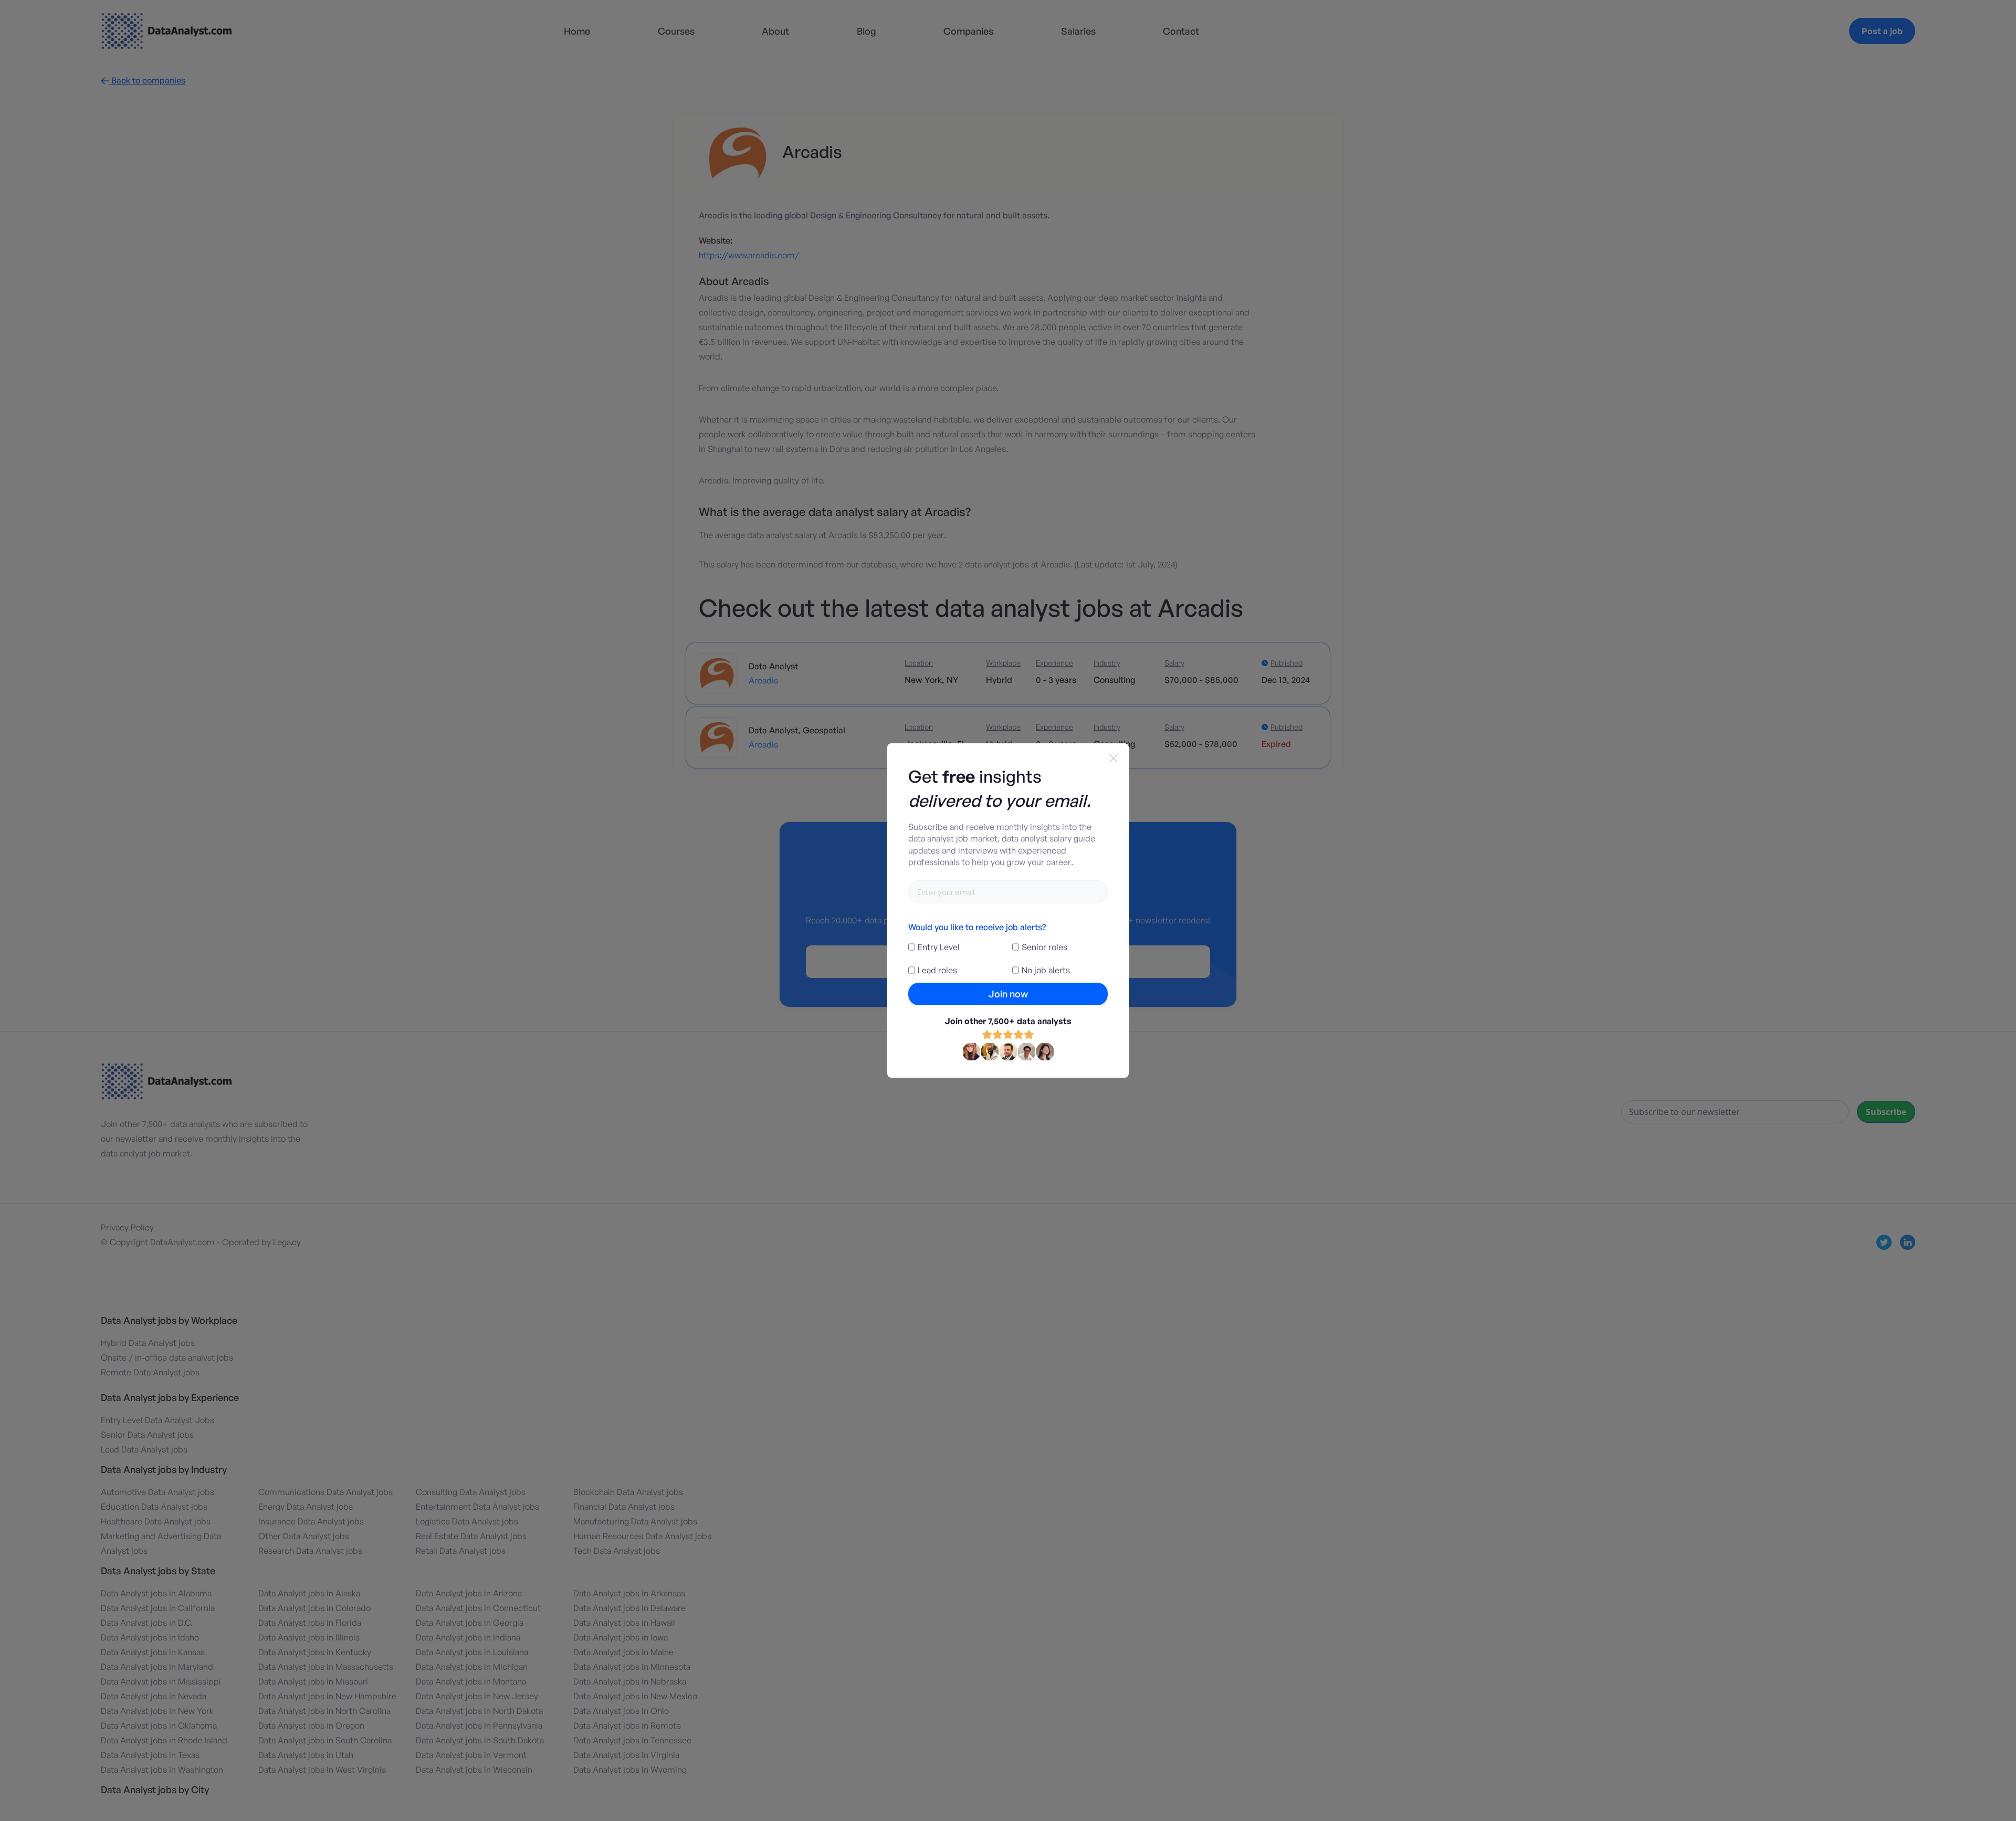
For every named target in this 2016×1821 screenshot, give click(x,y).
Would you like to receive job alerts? (977, 927)
